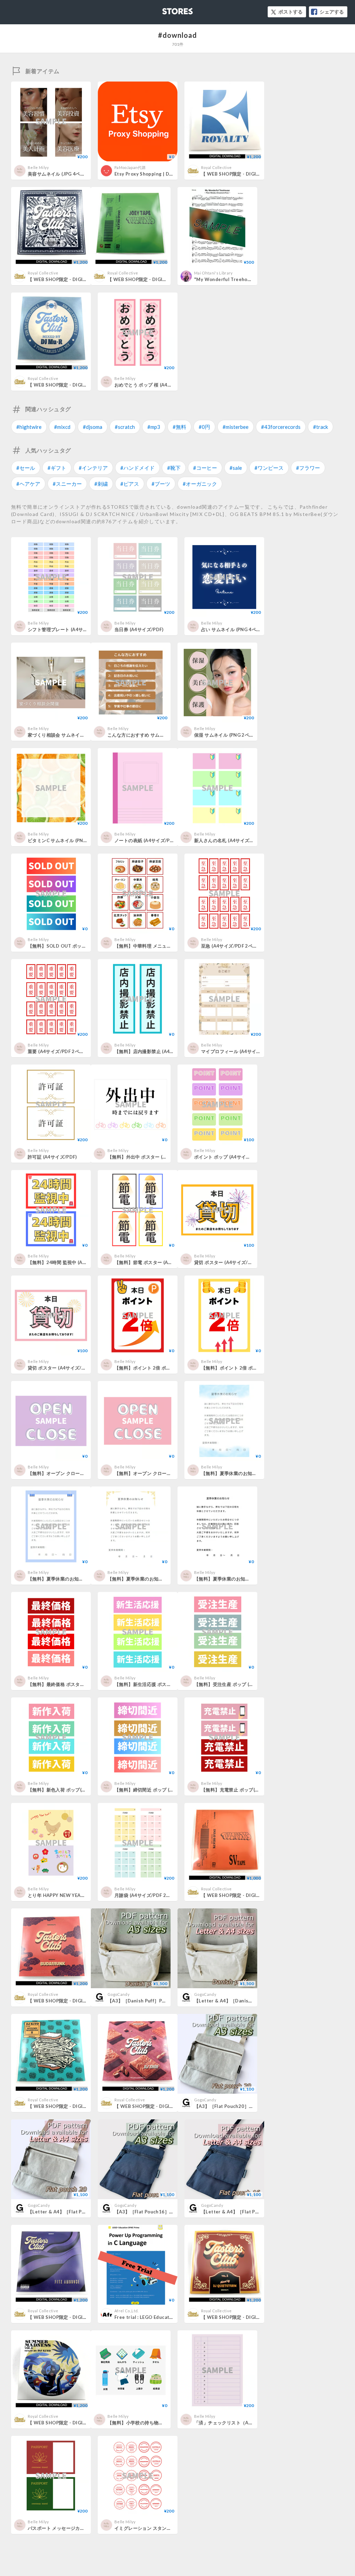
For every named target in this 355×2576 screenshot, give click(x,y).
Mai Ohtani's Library (214, 273)
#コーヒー (205, 468)
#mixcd (62, 427)
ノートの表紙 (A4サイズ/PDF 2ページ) (155, 840)
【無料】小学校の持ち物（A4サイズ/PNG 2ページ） (163, 2423)
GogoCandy (119, 1994)
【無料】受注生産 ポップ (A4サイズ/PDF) (238, 1684)
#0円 (204, 427)
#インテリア (93, 468)
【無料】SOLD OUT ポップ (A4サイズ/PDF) (75, 946)
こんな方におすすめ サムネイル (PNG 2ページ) (157, 735)
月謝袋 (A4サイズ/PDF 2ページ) (148, 1895)
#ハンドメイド (137, 468)
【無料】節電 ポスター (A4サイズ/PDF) (156, 1262)
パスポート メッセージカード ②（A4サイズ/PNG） (82, 2528)
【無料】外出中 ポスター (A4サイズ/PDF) (151, 1157)
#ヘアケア (28, 484)
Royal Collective (216, 167)
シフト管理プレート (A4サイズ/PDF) (66, 629)
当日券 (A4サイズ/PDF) (139, 629)
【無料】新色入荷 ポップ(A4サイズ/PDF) (71, 1790)
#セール (26, 468)
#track (321, 427)
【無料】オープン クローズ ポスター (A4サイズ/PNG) (84, 1473)
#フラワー (308, 468)
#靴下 (174, 468)
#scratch (125, 427)
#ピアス (130, 484)
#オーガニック (200, 484)
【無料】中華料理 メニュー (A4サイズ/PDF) (161, 946)
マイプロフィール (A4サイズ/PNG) (238, 1051)
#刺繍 (101, 484)
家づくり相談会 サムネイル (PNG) (63, 735)
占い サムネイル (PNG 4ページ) (234, 629)
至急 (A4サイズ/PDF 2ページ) (232, 946)
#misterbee (236, 427)
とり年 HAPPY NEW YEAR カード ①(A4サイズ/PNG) (84, 1895)
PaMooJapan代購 (130, 167)
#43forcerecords (281, 427)
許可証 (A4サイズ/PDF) (52, 1157)
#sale (236, 468)
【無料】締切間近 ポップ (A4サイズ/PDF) (158, 1790)
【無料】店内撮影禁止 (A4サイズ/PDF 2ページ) (164, 1051)
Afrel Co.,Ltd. (127, 2311)
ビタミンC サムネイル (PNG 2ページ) (67, 840)
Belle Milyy (38, 167)
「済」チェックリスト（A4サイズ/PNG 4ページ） (247, 2423)
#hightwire (29, 427)
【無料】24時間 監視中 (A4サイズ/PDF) (70, 1262)
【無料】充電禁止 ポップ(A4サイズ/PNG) (245, 1790)
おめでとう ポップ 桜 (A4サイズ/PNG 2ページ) (164, 385)
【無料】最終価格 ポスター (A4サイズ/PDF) (74, 1684)
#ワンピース (269, 468)
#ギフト (57, 468)
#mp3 (154, 427)
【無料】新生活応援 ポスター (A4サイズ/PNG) (163, 1684)
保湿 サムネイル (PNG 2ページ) (227, 735)
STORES (166, 9)
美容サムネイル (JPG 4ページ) (59, 174)
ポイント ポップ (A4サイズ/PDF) (229, 1157)
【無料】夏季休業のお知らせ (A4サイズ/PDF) (249, 1473)
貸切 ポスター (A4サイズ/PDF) (226, 1262)
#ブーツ (161, 484)
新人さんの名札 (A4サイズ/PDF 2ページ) (237, 840)
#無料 (179, 427)
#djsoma (93, 427)
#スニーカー (67, 484)
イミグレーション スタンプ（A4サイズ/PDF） (163, 2528)
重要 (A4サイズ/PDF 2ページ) (59, 1051)
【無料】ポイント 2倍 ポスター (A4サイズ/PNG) (165, 1368)
